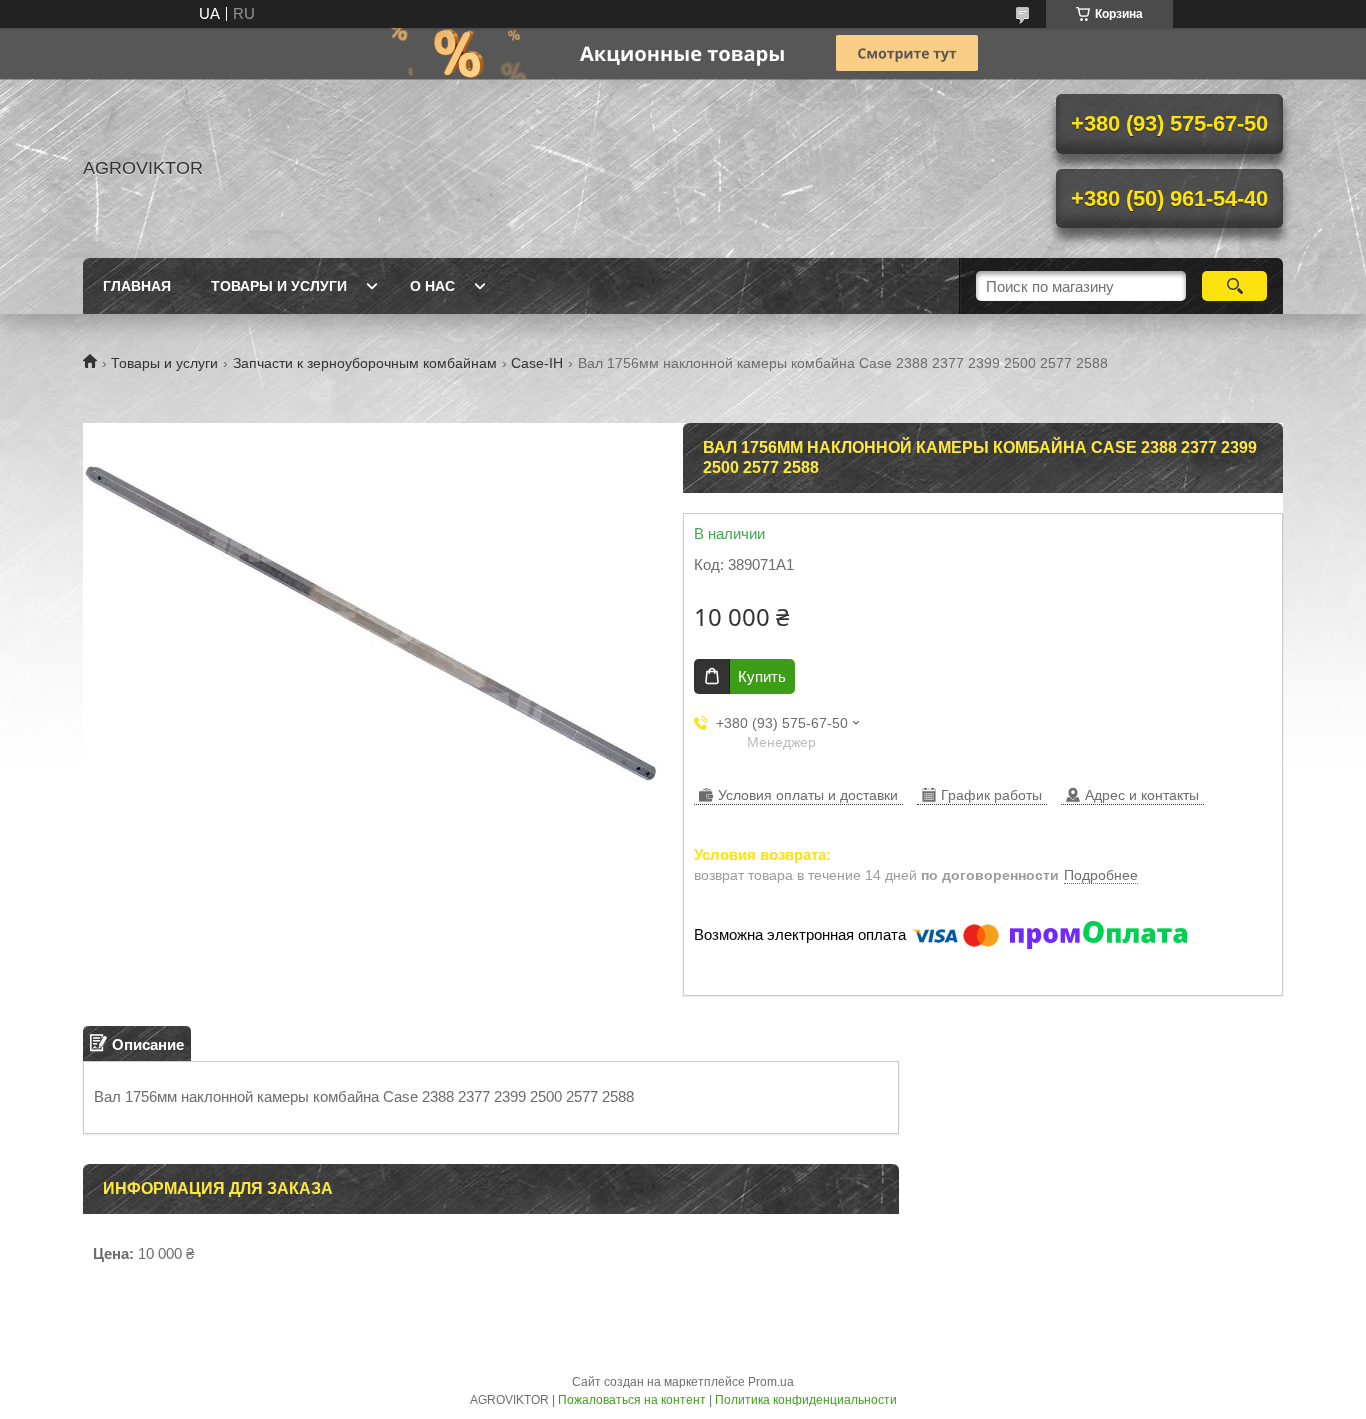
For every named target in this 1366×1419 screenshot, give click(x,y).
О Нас (432, 286)
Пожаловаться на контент (632, 1400)
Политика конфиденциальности (806, 1400)
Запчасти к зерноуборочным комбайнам (365, 363)
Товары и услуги (164, 363)
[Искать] (1234, 286)
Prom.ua (771, 1382)
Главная (137, 286)
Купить (762, 676)
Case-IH (537, 363)
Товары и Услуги (279, 286)
